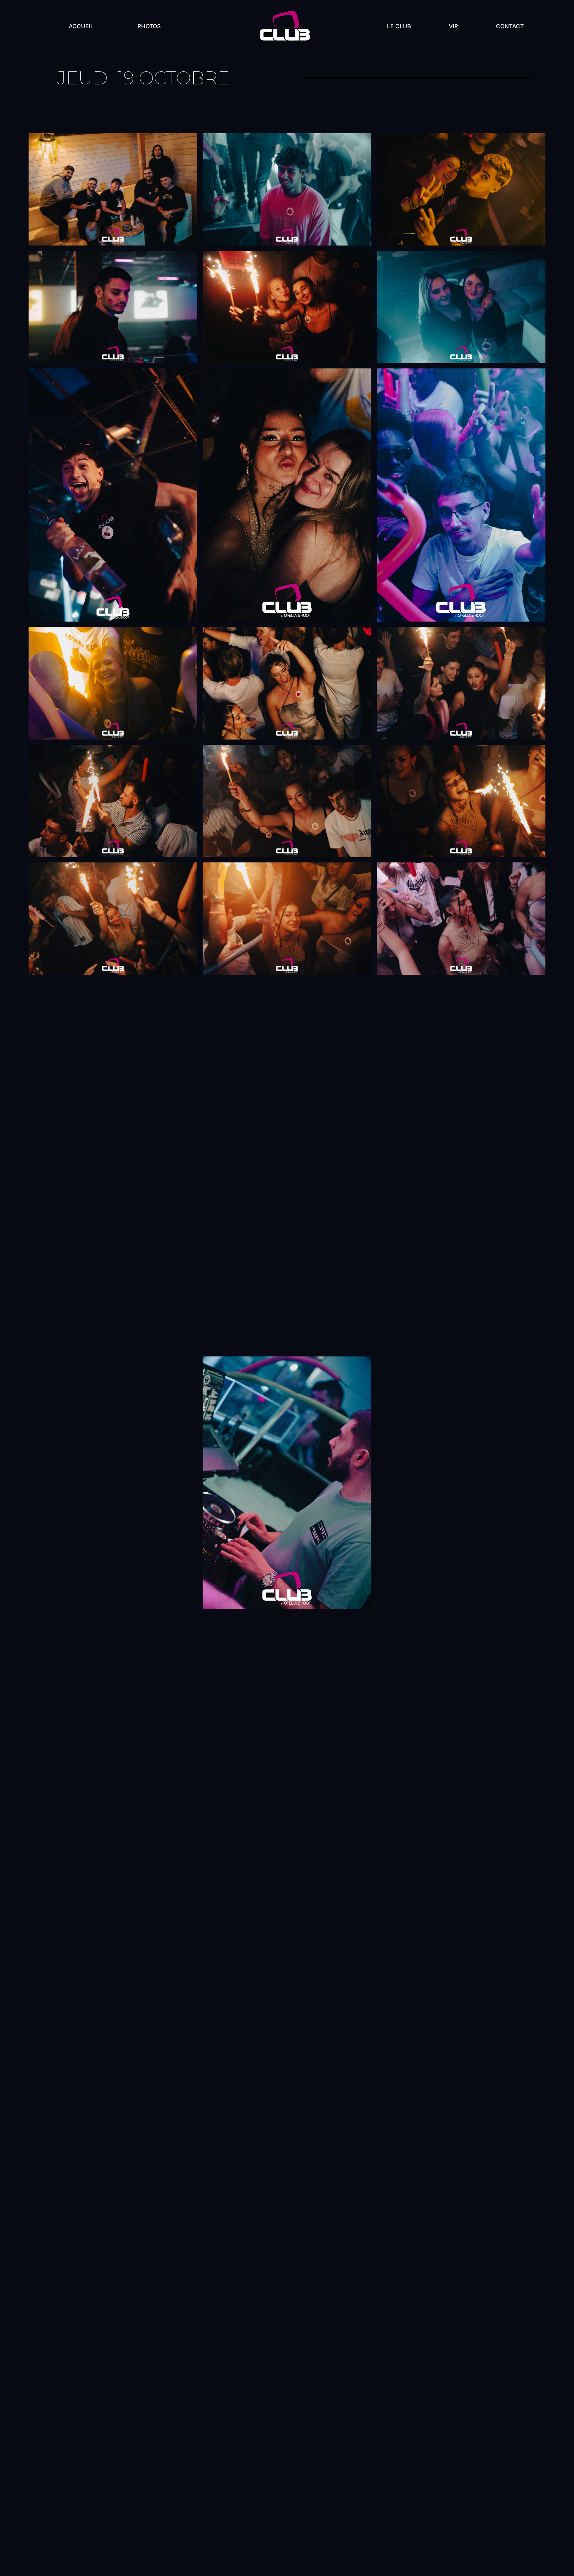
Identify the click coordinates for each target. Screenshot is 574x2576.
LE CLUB (399, 26)
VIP (453, 26)
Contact (510, 26)
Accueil (81, 26)
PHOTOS (149, 26)
